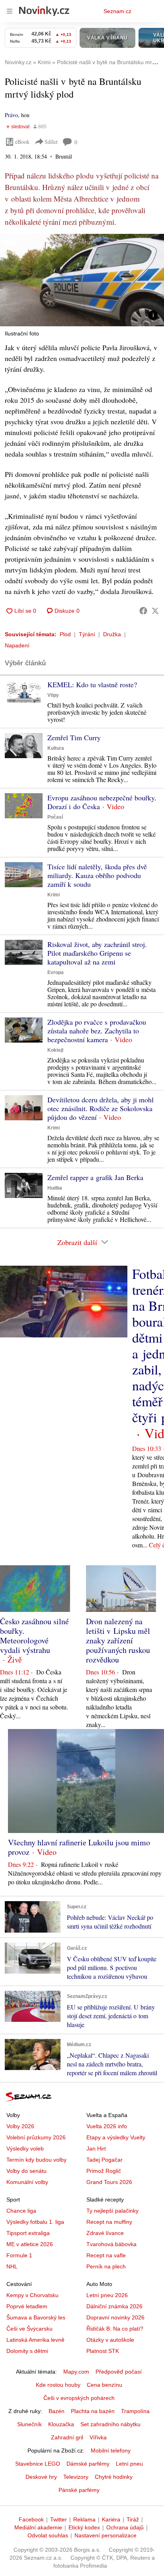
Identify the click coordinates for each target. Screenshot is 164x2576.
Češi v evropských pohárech (79, 2398)
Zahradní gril (67, 2437)
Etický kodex (84, 2527)
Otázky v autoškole (110, 2340)
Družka (112, 634)
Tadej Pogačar (104, 2160)
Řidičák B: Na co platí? (115, 2329)
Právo (11, 115)
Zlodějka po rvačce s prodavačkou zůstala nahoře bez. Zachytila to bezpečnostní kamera (97, 1031)
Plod (65, 634)
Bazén (57, 2411)
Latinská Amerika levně (35, 2340)
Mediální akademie (38, 2527)
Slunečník (29, 2424)
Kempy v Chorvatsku (32, 2295)
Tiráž (133, 2519)
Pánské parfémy (79, 2490)
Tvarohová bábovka (111, 2244)
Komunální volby (27, 2182)
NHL (12, 2266)
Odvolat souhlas (48, 2535)
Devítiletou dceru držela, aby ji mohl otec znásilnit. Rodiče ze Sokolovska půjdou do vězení (101, 1108)
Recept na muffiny (109, 2222)
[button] (82, 280)
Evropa (56, 972)
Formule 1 (19, 2255)
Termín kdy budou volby (36, 2160)
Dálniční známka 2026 (114, 2306)
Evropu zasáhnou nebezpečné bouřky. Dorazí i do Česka (102, 802)
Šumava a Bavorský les (36, 2317)
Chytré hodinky (114, 2477)
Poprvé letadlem (27, 2306)
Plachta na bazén (93, 2411)
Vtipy (53, 695)
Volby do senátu (26, 2171)
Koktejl (55, 1050)
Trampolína (135, 2411)
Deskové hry (41, 2477)
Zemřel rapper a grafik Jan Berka (95, 1177)
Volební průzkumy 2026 (36, 2137)
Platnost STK (103, 2351)
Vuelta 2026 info (107, 2126)
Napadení (17, 645)
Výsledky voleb (25, 2149)
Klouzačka (61, 2424)
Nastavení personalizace (105, 2535)
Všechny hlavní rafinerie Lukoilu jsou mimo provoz (79, 1847)
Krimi (54, 895)
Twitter (59, 2519)
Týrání (87, 634)
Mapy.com (76, 2372)
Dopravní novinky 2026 (115, 2317)
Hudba (55, 1188)
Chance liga (21, 2211)
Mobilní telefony (111, 2451)
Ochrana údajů (125, 2527)
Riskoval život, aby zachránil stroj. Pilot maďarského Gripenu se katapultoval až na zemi (97, 953)
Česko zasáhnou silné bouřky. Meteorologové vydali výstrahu (34, 1636)
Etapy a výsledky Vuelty (116, 2137)
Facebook (31, 2519)
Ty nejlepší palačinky (112, 2211)
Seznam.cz (117, 11)
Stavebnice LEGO (38, 2464)
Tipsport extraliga (28, 2233)
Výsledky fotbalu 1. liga (35, 2222)
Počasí (55, 817)
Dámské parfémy (88, 2464)
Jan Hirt (96, 2149)
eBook (22, 142)
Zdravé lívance (105, 2233)
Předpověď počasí (119, 2372)
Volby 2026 (20, 2126)
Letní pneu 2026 (107, 2295)
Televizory (76, 2477)
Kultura (56, 748)
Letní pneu (129, 2464)
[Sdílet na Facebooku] (143, 611)
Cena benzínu (104, 2385)
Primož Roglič (104, 2171)
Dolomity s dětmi (27, 2351)
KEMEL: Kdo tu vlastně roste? (92, 684)
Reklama (84, 2519)
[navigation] (10, 11)
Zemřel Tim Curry (74, 737)
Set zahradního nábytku (110, 2424)
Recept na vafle (106, 2255)
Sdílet (51, 142)
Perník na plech (106, 2266)
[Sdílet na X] (155, 611)
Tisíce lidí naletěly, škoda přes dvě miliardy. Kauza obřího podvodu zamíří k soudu (97, 875)
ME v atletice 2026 (30, 2244)
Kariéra (111, 2519)
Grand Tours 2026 (109, 2182)
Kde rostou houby (58, 2385)
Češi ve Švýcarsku (29, 2329)
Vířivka (98, 2437)
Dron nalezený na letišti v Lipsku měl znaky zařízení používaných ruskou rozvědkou (118, 1640)
